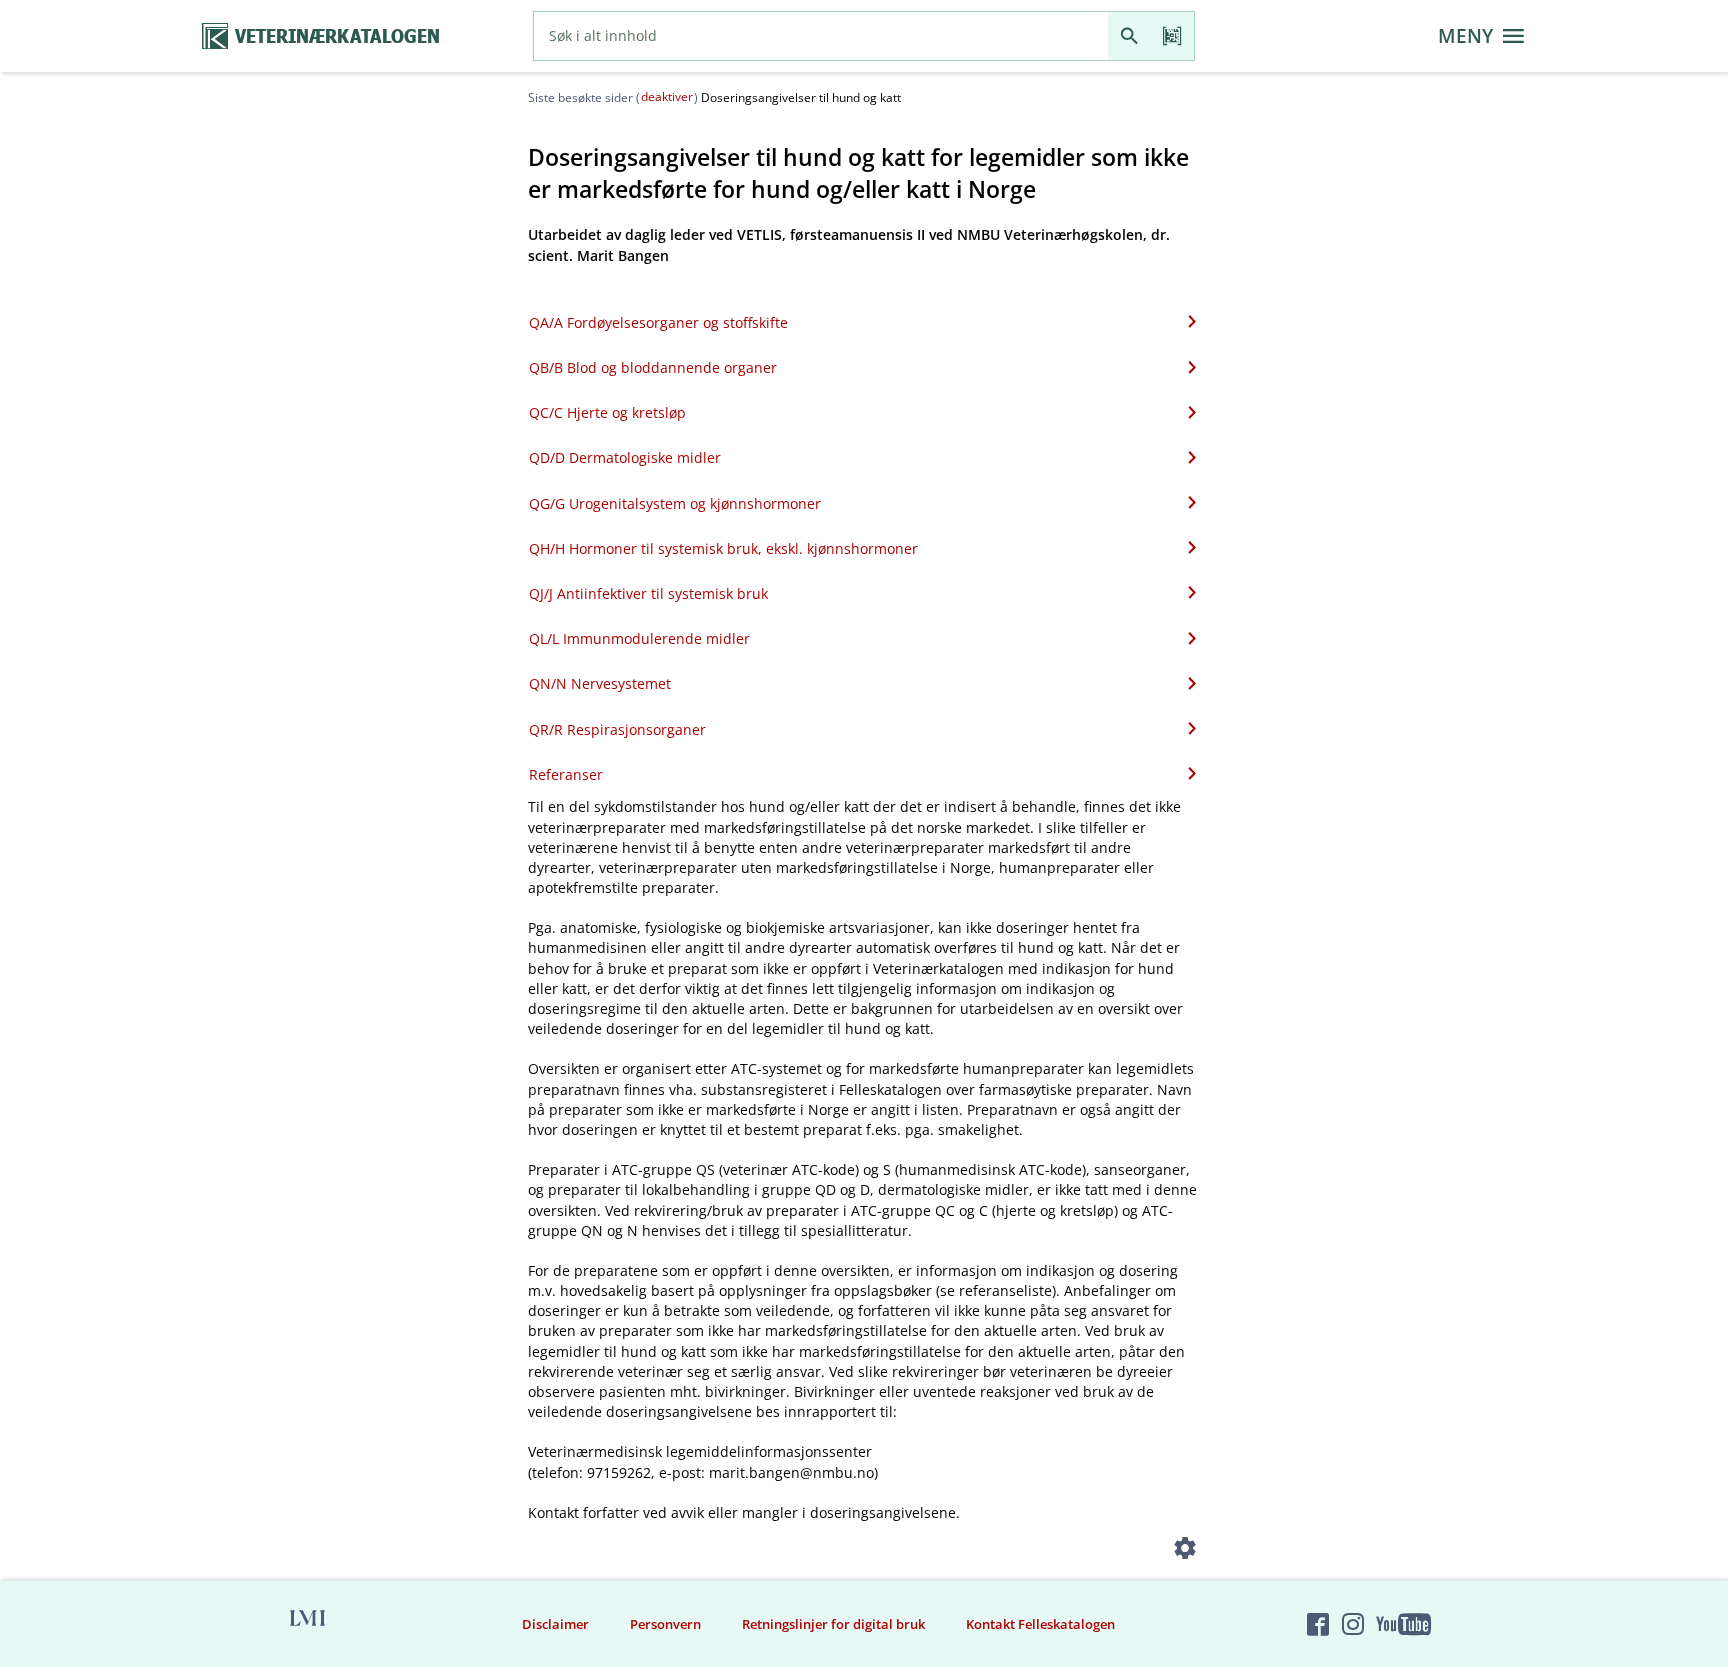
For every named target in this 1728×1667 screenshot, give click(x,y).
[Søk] (1129, 36)
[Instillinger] (1185, 1551)
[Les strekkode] (1172, 36)
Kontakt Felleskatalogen (1040, 1624)
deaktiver (667, 96)
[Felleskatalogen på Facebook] (1318, 1624)
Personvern (665, 1624)
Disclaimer (555, 1624)
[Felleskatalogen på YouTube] (1403, 1624)
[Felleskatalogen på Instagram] (1353, 1624)
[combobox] (821, 36)
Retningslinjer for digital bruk (833, 1624)
